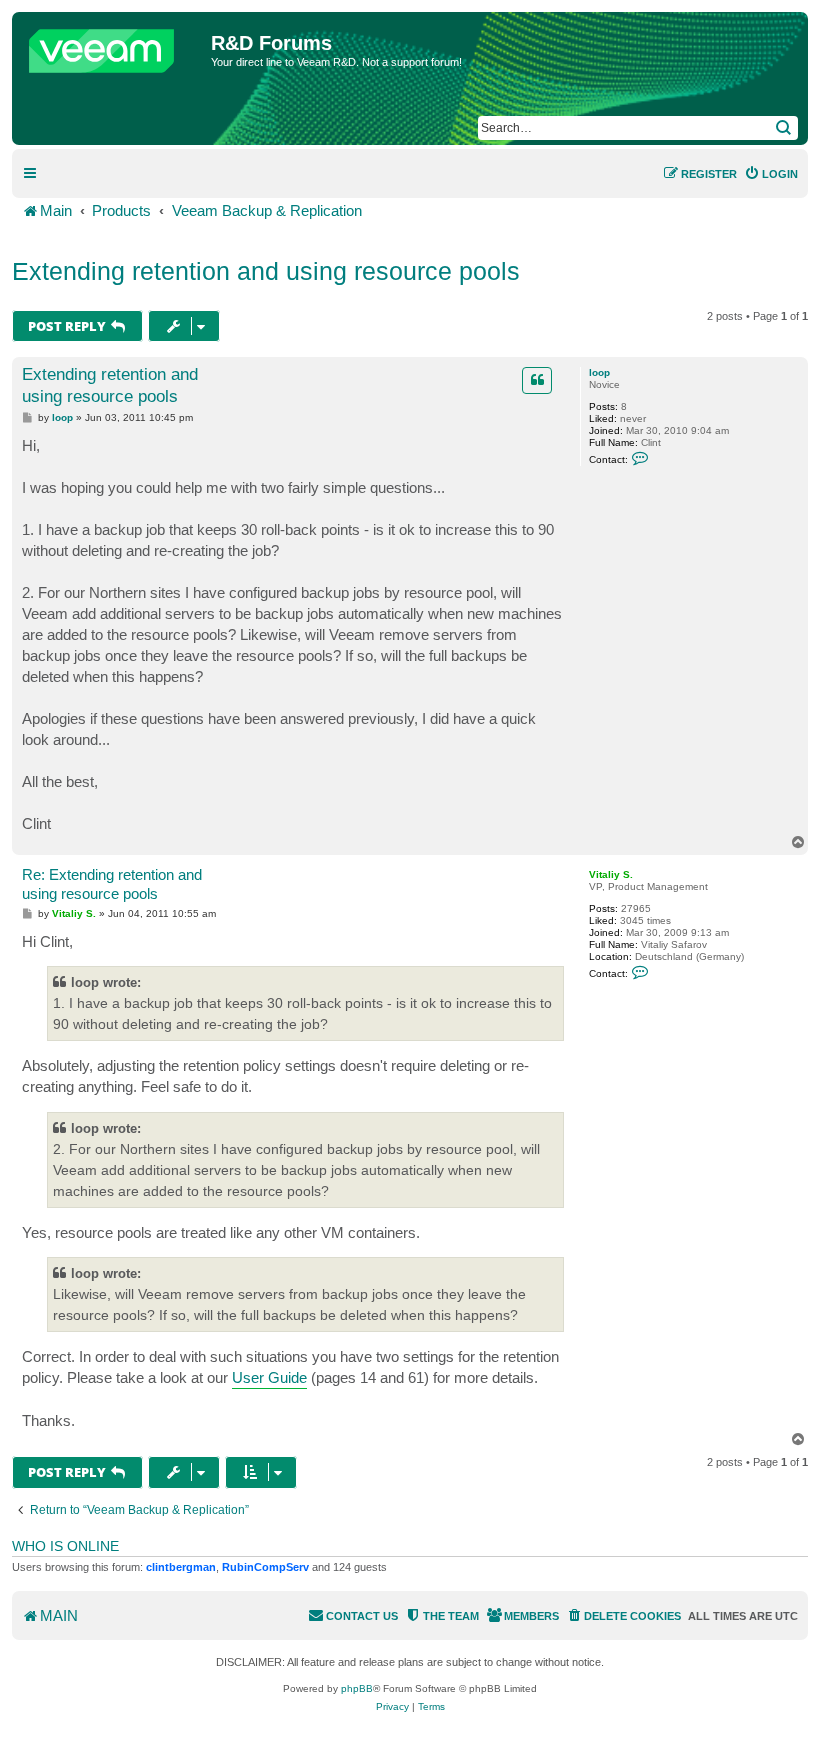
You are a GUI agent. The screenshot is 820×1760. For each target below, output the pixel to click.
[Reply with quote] (537, 380)
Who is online (65, 1546)
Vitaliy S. (611, 874)
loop (599, 372)
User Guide (269, 1377)
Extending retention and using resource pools (266, 271)
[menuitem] (771, 174)
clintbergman (181, 1567)
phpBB (357, 1688)
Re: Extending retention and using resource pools (112, 884)
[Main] (114, 46)
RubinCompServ (265, 1567)
